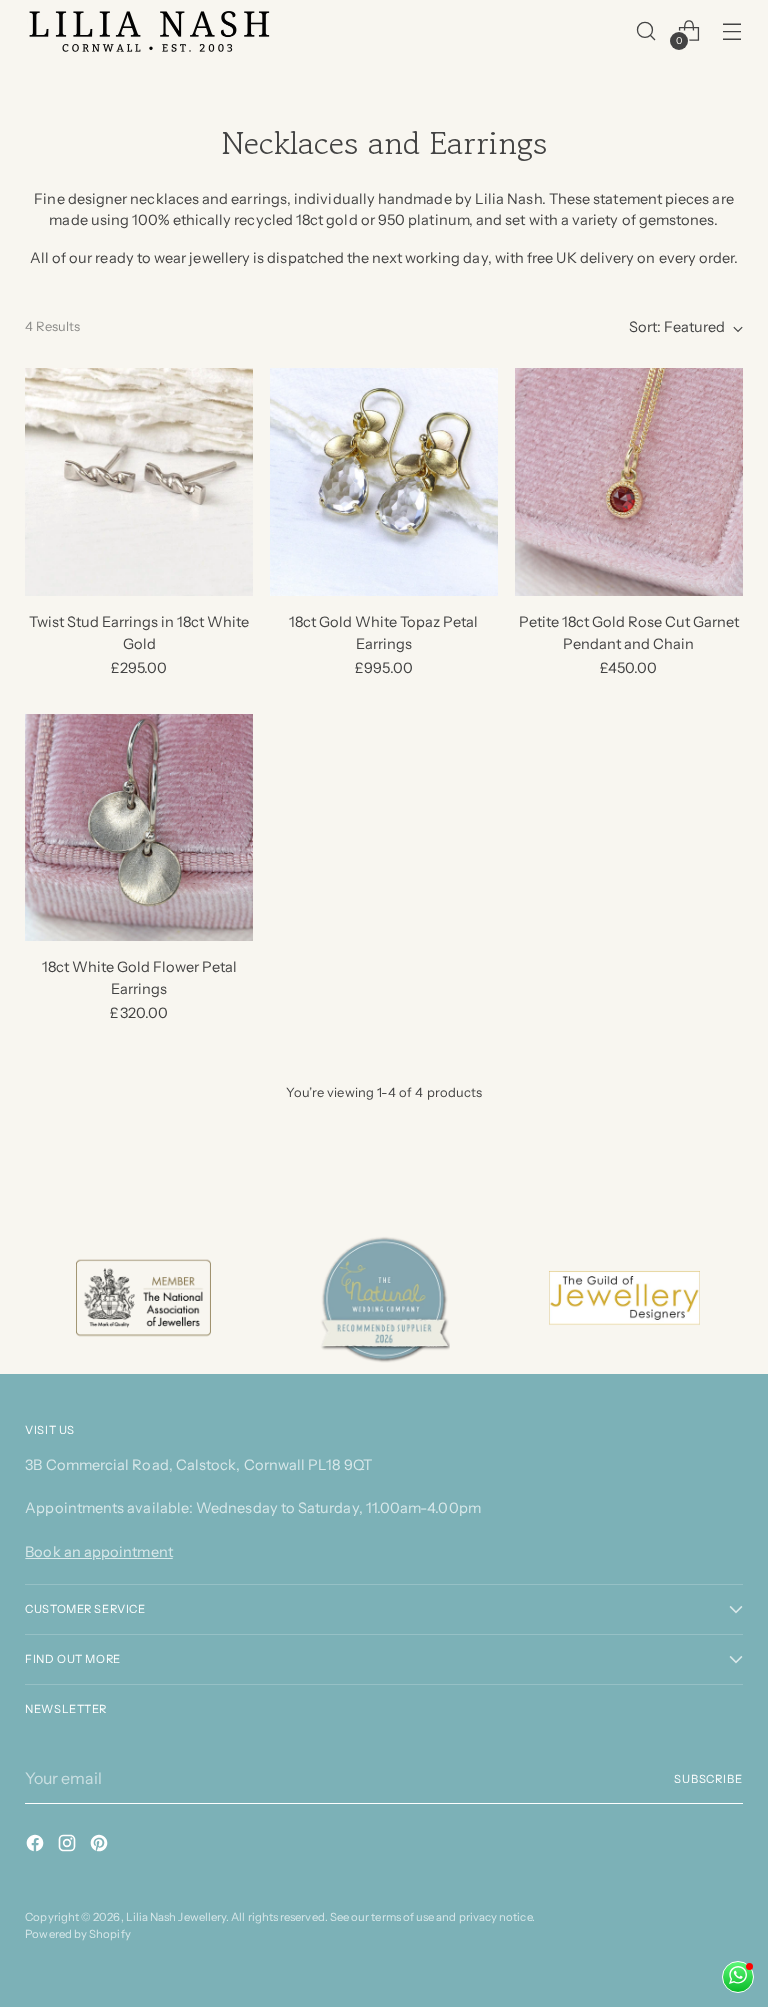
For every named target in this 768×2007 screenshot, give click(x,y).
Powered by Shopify (77, 1934)
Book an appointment (98, 1552)
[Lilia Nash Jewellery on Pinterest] (101, 1846)
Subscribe (708, 1779)
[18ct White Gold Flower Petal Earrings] (139, 828)
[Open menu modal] (732, 30)
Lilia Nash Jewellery (176, 1917)
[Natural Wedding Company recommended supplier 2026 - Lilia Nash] (384, 1298)
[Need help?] (738, 1977)
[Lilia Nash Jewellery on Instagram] (69, 1846)
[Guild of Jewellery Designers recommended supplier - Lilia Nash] (624, 1297)
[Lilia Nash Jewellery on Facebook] (37, 1846)
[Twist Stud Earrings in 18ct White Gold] (139, 482)
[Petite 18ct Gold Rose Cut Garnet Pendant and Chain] (629, 482)
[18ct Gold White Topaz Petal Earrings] (384, 482)
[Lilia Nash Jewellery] (150, 31)
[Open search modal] (646, 30)
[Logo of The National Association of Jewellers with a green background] (143, 1298)
